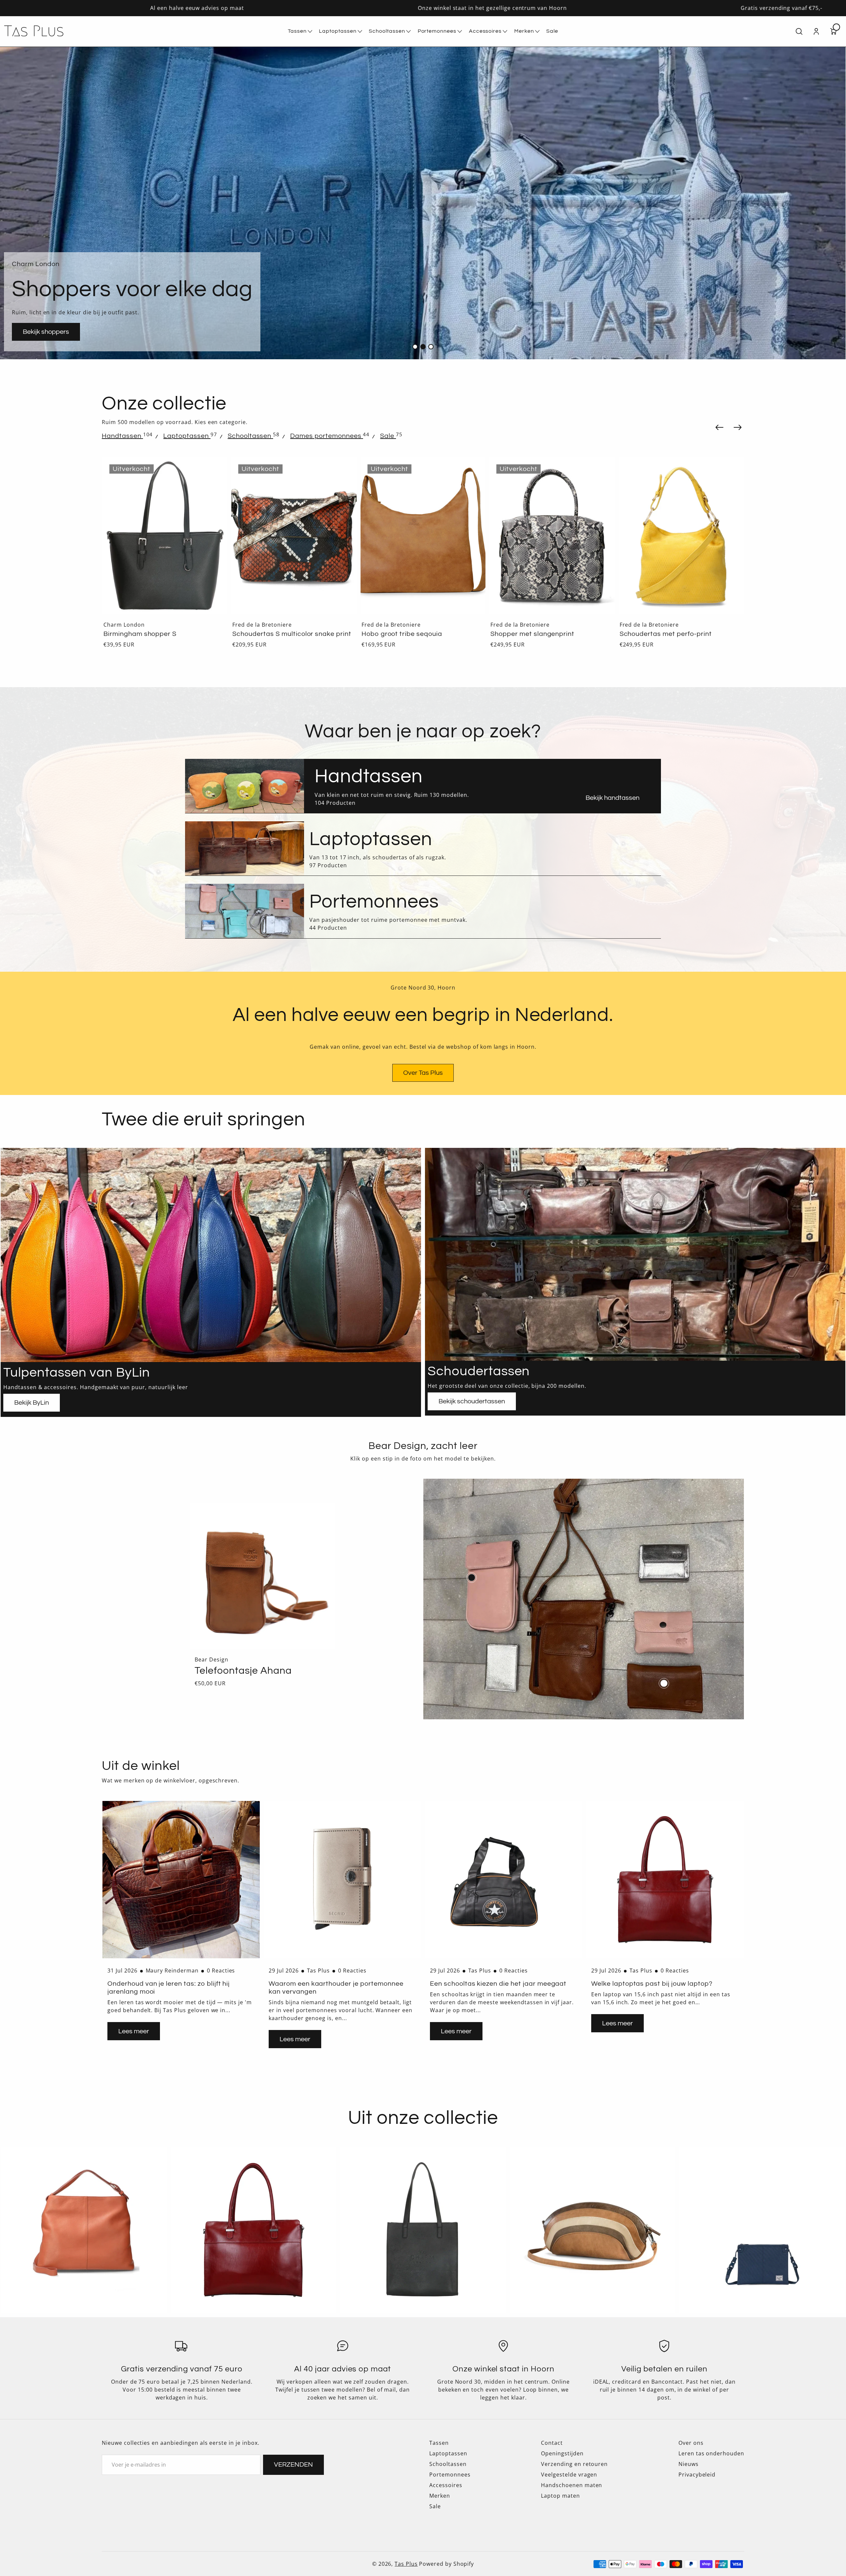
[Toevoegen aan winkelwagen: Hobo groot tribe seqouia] (471, 471)
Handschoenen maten (572, 2485)
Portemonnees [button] (437, 31)
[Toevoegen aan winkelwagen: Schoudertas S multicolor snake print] (343, 471)
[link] (613, 798)
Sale (435, 2506)
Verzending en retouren (574, 2464)
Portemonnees (450, 2475)
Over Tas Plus (423, 1073)
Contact (552, 2443)
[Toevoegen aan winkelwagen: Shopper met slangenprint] (601, 471)
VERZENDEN (293, 2465)
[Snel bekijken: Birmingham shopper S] (213, 471)
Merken (440, 2496)
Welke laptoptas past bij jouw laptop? (652, 1984)
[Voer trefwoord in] (799, 31)
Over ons (691, 2443)
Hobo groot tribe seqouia (402, 634)
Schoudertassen (479, 1371)
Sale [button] (552, 31)
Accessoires (446, 2485)
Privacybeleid (697, 2475)
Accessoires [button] (485, 31)
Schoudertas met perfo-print (666, 634)
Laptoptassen (448, 2453)
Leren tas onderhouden (711, 2453)
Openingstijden (562, 2453)
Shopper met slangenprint (532, 634)
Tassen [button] (297, 31)
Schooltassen (448, 2464)
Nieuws (689, 2464)
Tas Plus (406, 2564)
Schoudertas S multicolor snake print (292, 634)
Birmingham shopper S (140, 634)
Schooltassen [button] (387, 31)
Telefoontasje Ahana (243, 1671)
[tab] (122, 436)
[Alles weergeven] (84, 2230)
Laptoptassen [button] (338, 31)
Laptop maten (560, 2496)
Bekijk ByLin (32, 1403)
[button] (527, 31)
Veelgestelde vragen (569, 2475)
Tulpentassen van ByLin (77, 1372)
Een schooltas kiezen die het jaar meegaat (498, 1984)
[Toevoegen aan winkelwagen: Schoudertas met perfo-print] (730, 471)
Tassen (439, 2443)
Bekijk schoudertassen (472, 1401)
